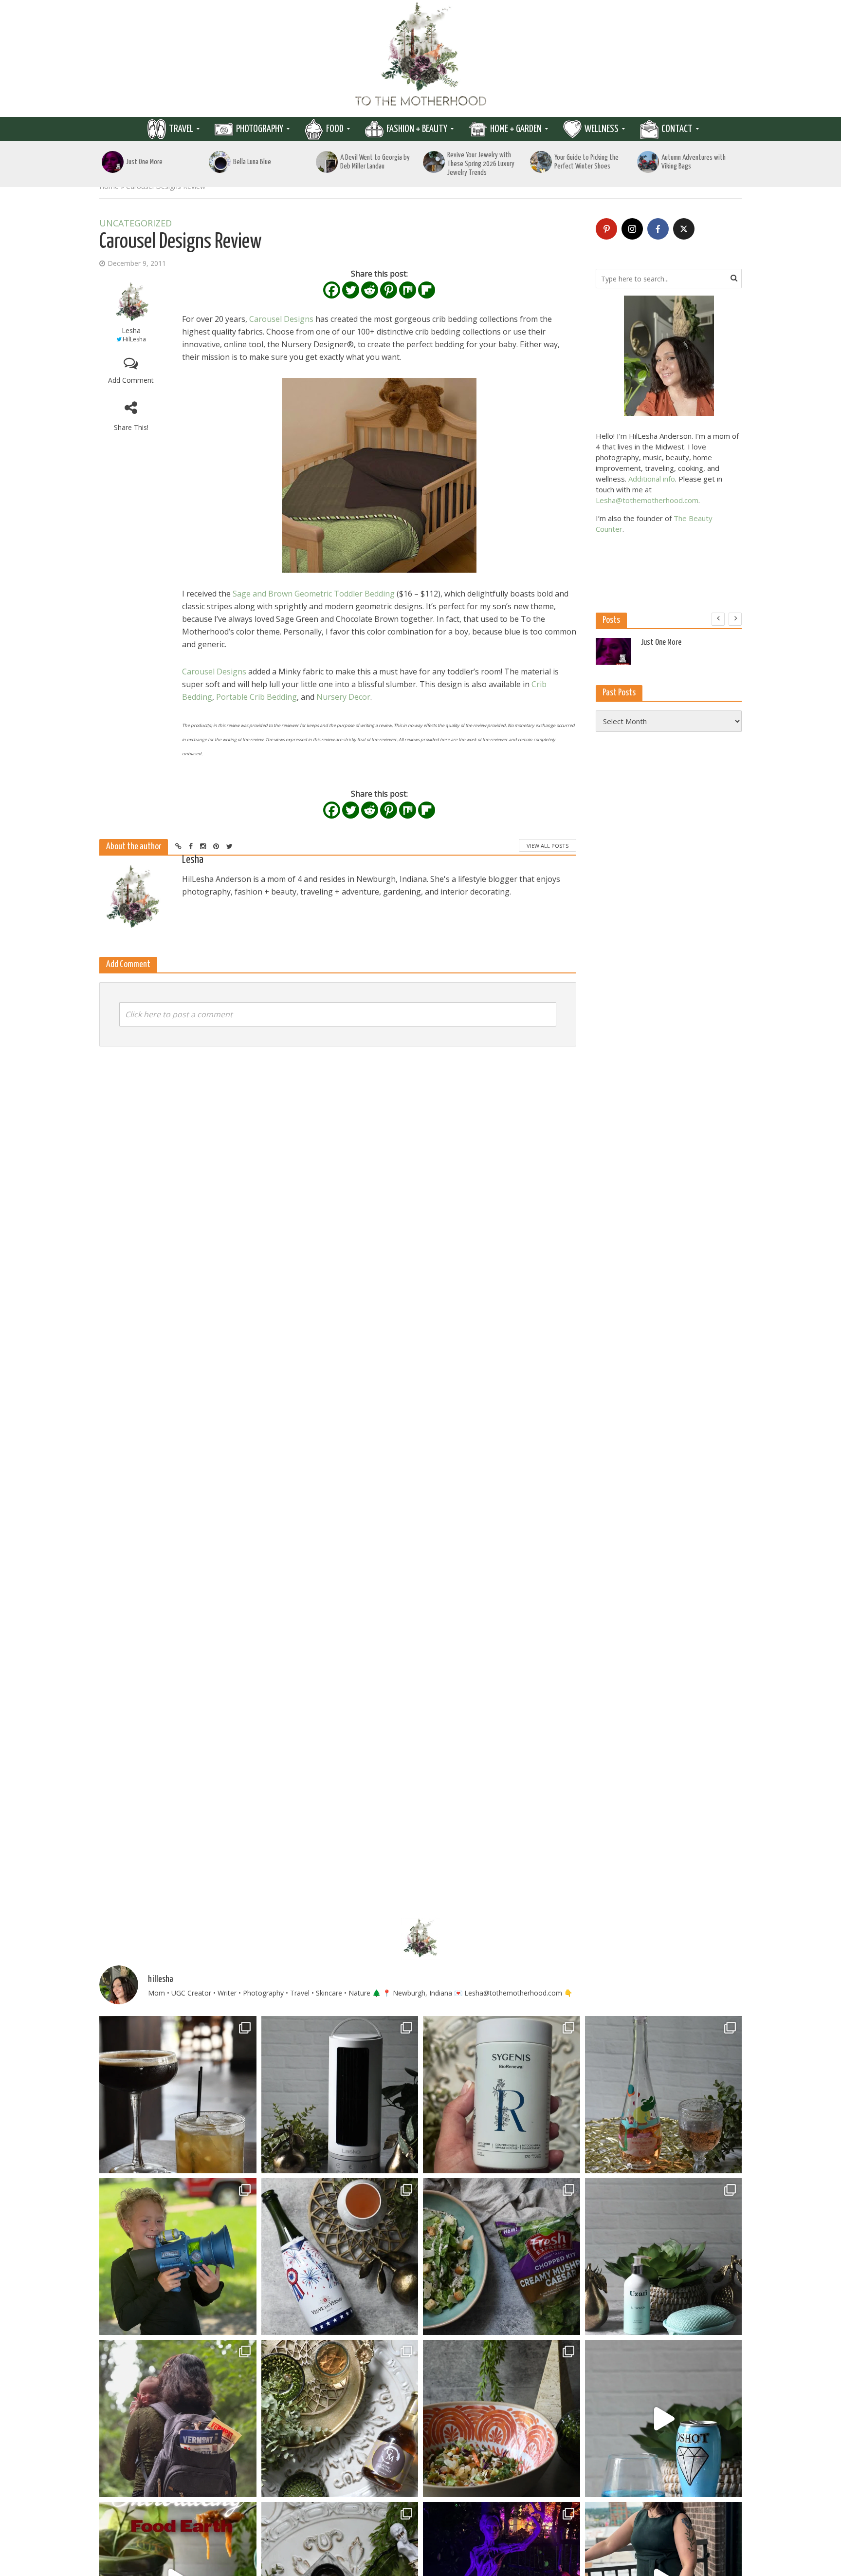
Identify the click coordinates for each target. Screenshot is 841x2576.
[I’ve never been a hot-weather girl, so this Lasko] (340, 2095)
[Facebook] (332, 290)
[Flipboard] (427, 290)
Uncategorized (136, 224)
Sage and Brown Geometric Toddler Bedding (314, 594)
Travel (181, 129)
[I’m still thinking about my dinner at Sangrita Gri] (178, 2095)
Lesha (131, 330)
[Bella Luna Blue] (220, 162)
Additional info (652, 479)
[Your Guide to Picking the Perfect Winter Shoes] (541, 162)
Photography (260, 129)
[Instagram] (632, 229)
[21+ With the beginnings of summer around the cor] (340, 2418)
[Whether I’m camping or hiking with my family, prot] (178, 2418)
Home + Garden (516, 129)
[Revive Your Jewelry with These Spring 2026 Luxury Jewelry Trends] (434, 162)
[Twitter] (351, 290)
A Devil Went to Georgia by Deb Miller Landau (375, 162)
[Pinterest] (389, 290)
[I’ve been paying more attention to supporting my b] (502, 2095)
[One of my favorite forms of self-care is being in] (664, 2257)
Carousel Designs (281, 319)
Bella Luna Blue (252, 162)
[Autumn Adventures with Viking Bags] (648, 162)
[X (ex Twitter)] (684, 229)
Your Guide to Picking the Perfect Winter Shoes (586, 162)
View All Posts (548, 846)
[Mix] (408, 290)
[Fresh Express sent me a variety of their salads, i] (502, 2418)
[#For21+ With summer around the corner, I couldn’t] (664, 2418)
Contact (677, 129)
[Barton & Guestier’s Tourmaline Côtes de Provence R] (664, 2095)
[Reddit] (370, 290)
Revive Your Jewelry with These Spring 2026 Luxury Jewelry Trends (481, 164)
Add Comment (131, 380)
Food (335, 129)
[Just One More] (113, 162)
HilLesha (134, 339)
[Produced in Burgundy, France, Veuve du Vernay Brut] (340, 2257)
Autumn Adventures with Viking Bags (694, 162)
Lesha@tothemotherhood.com (647, 500)
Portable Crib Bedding (256, 697)
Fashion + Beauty (417, 129)
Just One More (144, 162)
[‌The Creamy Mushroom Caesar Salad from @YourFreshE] (502, 2257)
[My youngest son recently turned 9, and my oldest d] (178, 2257)
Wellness (602, 129)
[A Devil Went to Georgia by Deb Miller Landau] (327, 162)
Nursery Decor (343, 697)
